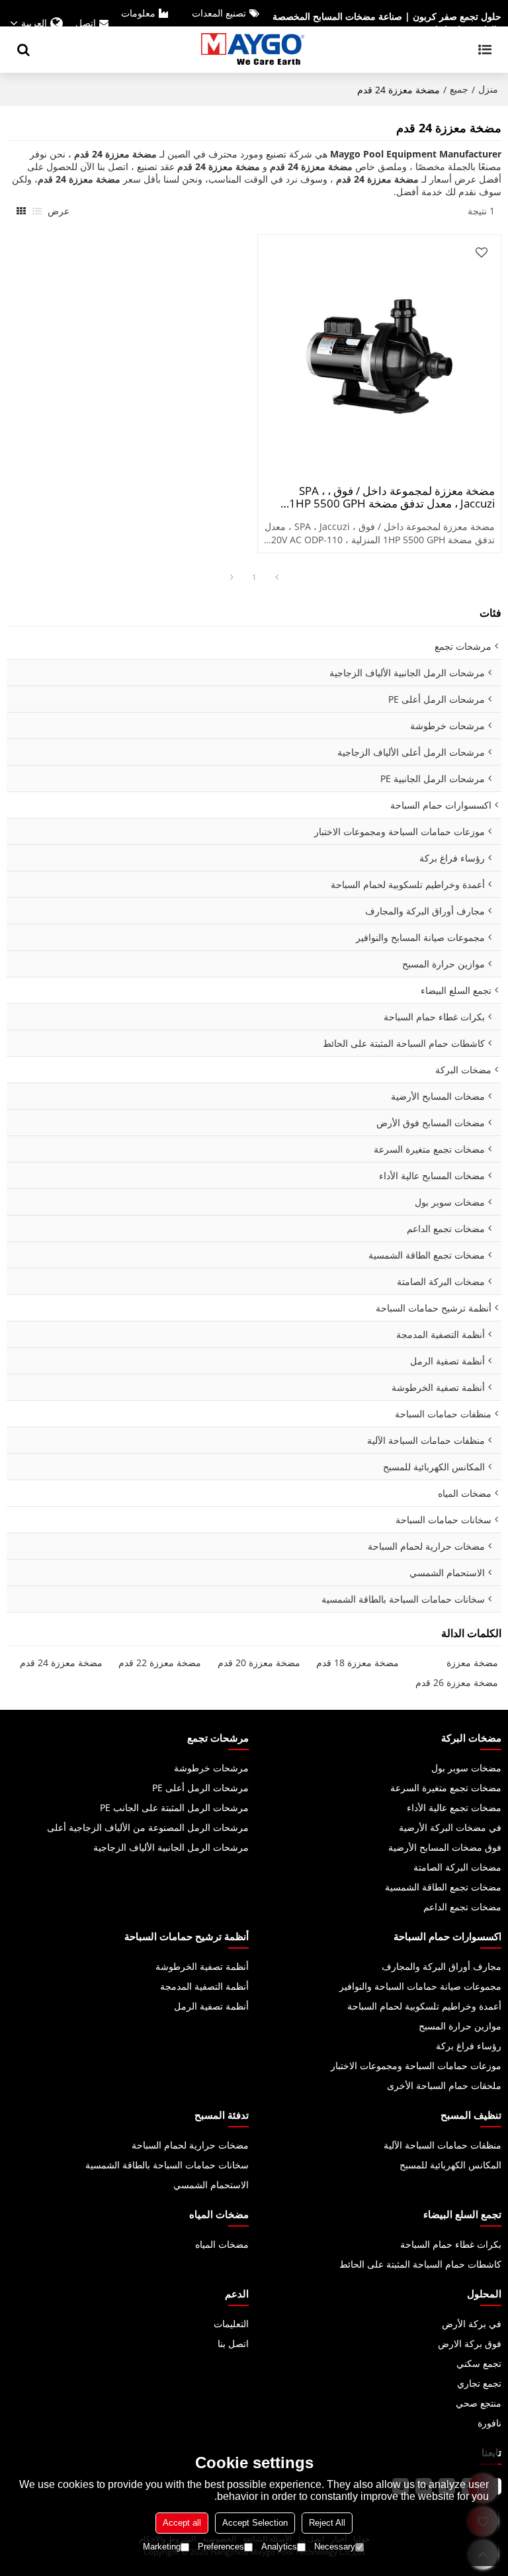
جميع (459, 89)
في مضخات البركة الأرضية (450, 1827)
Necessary (335, 2547)
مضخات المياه (222, 2244)
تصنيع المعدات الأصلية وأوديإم (227, 23)
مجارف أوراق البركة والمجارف (442, 1966)
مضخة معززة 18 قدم (358, 1663)
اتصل (86, 23)
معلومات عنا (146, 23)
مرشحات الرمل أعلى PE (200, 1788)
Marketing (162, 2547)
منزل (488, 89)
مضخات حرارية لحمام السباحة (190, 2145)
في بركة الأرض (472, 2324)
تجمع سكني (479, 2363)
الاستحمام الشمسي (211, 2185)
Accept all (182, 2523)
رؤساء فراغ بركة (469, 2046)
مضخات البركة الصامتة (457, 1867)
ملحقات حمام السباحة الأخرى (444, 2085)
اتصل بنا (233, 2343)
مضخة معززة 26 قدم (457, 1682)
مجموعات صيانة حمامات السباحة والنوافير (420, 1986)
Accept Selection (255, 2523)
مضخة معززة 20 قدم (259, 1663)
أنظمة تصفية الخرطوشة (202, 1966)
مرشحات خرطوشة (211, 1768)
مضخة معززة (472, 1663)
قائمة (37, 211)
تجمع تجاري (479, 2383)
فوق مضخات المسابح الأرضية (445, 1847)
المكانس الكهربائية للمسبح (450, 2165)
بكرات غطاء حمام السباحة (451, 2244)
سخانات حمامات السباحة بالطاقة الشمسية (167, 2165)
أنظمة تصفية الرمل (211, 2006)
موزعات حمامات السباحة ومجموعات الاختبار (416, 2065)
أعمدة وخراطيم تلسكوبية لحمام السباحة (424, 2006)
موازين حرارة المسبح (460, 2026)
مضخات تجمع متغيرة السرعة (446, 1788)
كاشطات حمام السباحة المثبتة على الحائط (420, 2264)
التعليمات (231, 2324)
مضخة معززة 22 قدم (160, 1663)
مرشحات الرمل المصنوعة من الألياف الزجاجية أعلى (148, 1827)
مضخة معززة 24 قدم (61, 1663)
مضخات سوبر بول (466, 1768)
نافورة (489, 2423)
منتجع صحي (479, 2403)
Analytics (279, 2547)
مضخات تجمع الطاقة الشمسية (443, 1887)
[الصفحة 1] (276, 578)
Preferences (221, 2547)
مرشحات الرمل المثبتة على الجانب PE (174, 1807)
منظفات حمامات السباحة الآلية (443, 2145)
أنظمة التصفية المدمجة (204, 1986)
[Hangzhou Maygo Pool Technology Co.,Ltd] (254, 50)
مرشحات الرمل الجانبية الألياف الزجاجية (171, 1847)
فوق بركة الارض (470, 2343)
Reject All (327, 2523)
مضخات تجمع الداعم (462, 1907)
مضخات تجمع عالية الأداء (454, 1807)
